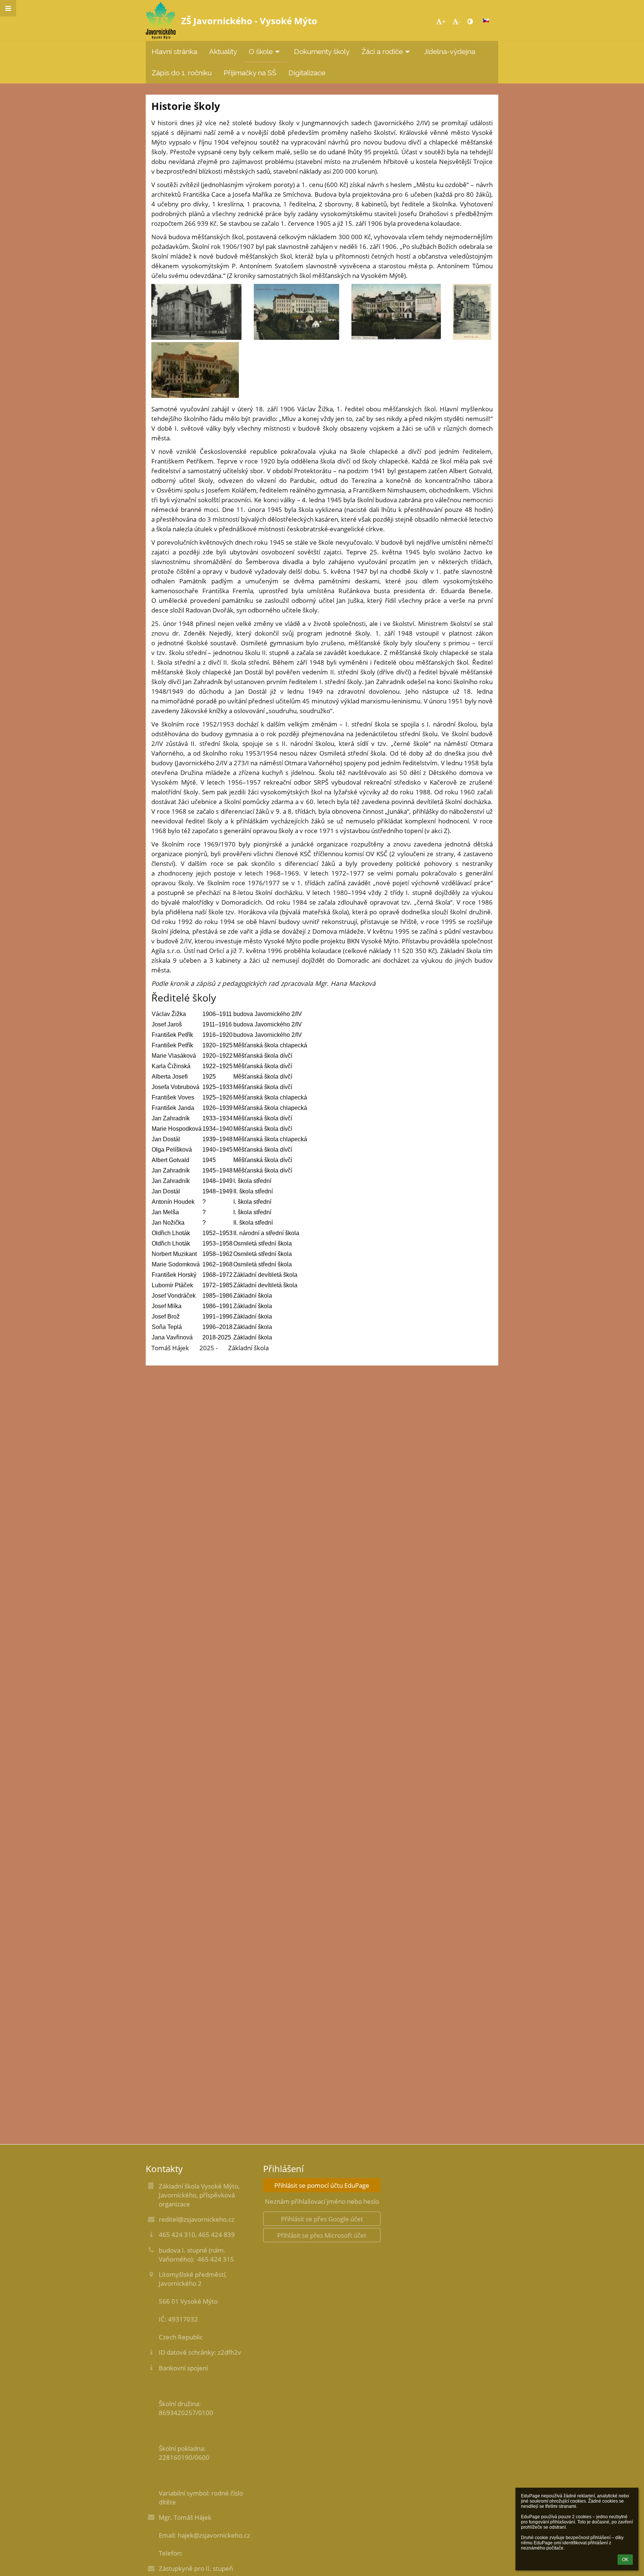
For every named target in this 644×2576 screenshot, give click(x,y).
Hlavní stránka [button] (174, 51)
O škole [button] (261, 51)
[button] (470, 21)
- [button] (459, 21)
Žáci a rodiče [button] (382, 51)
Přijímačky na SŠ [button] (250, 73)
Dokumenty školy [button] (322, 51)
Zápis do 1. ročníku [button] (182, 73)
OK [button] (625, 2560)
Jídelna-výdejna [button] (449, 51)
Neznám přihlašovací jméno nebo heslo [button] (322, 2201)
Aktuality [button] (223, 51)
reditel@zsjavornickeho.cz (197, 2219)
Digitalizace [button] (307, 73)
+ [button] (444, 21)
